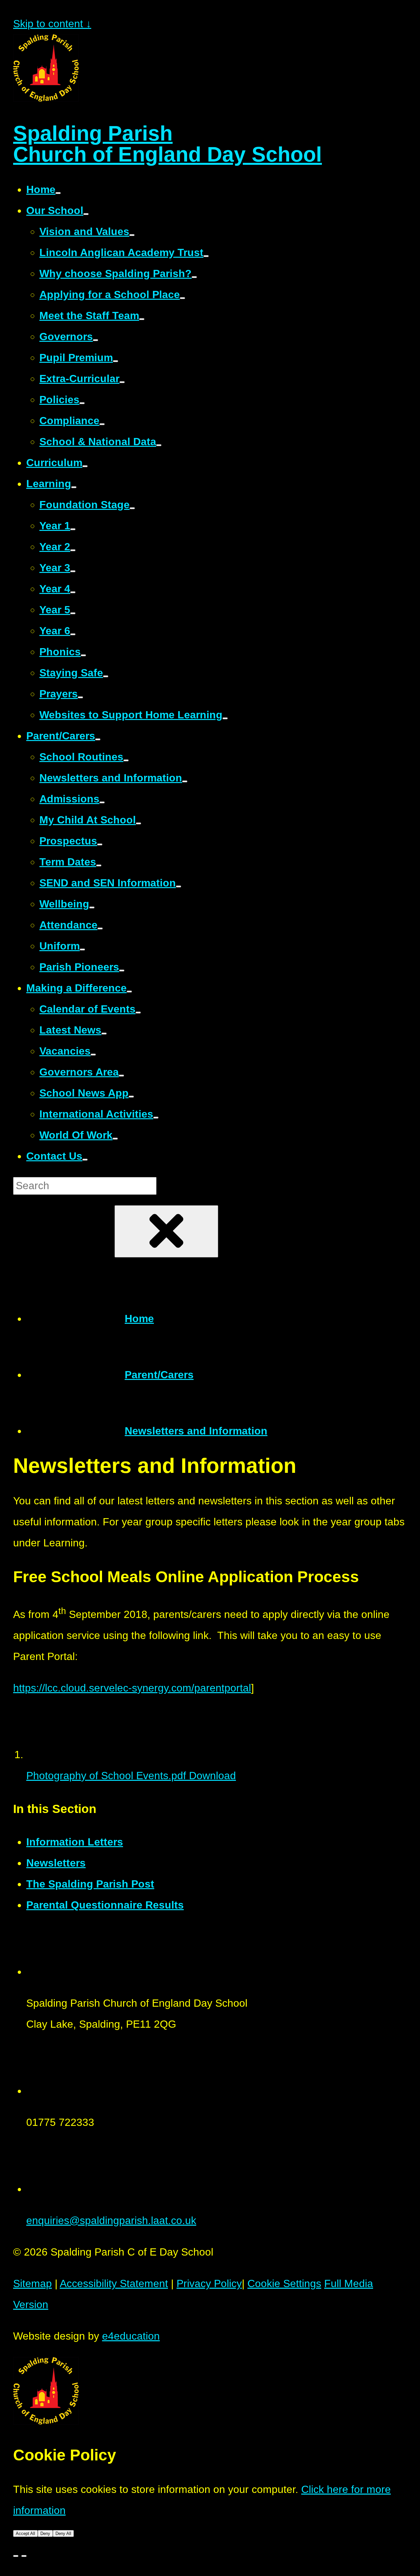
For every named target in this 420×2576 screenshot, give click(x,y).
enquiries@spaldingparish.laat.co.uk (111, 2220)
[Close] (16, 2556)
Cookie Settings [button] (284, 2283)
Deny (45, 2533)
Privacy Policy (209, 2283)
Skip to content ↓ (52, 24)
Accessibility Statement (114, 2283)
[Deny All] (24, 2556)
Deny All (63, 2533)
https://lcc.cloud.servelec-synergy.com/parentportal (132, 1688)
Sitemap (32, 2283)
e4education (131, 2336)
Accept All (25, 2533)
